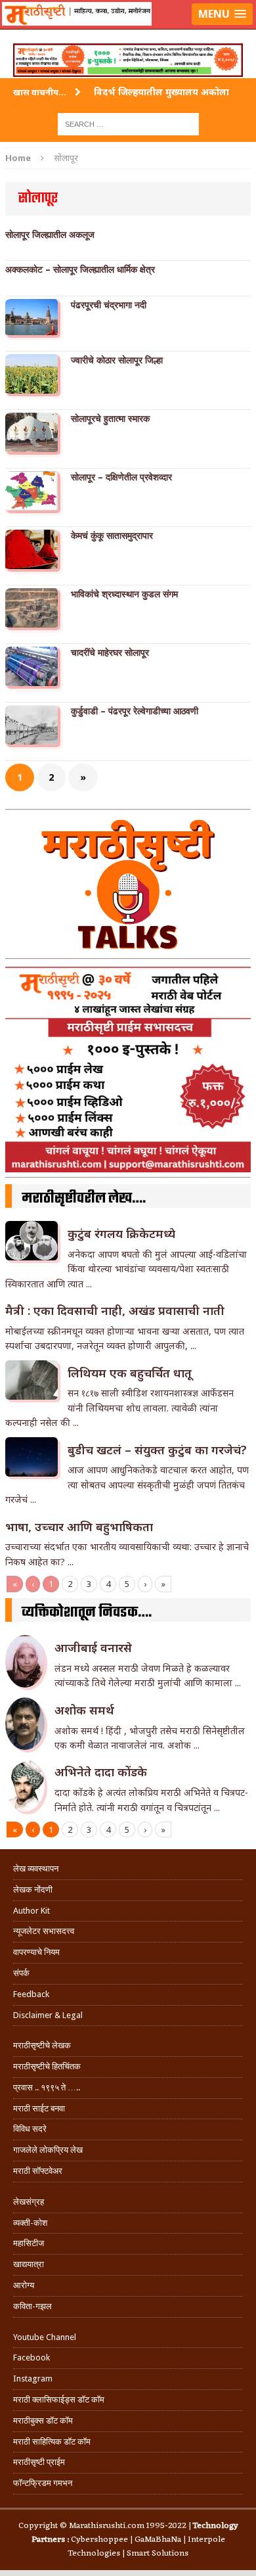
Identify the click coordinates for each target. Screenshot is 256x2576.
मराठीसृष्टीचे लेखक (42, 2045)
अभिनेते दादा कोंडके (101, 1772)
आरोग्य (24, 2285)
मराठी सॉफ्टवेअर (38, 2171)
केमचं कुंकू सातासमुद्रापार (112, 536)
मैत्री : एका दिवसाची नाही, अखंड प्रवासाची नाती (115, 1310)
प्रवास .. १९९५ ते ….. (47, 2087)
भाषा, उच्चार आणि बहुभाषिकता (79, 1527)
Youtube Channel (45, 2337)
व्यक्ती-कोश (30, 2223)
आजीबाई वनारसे (93, 1647)
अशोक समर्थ (84, 1710)
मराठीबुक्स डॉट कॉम (43, 2421)
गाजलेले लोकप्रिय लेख (48, 2150)
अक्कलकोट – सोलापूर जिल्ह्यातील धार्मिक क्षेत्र (80, 269)
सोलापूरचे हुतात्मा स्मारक (110, 419)
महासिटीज (29, 2243)
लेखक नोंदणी (33, 1890)
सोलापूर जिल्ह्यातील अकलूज (50, 235)
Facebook (32, 2357)
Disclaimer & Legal (48, 2015)
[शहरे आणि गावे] (128, 30)
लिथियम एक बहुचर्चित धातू (130, 1373)
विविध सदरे (30, 2129)
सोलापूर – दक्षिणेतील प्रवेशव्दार (121, 477)
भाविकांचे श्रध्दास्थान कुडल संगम (124, 594)
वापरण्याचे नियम (36, 1952)
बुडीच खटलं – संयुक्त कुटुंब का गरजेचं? (157, 1450)
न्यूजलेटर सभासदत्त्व (44, 1931)
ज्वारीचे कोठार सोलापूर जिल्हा (117, 360)
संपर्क (21, 1973)
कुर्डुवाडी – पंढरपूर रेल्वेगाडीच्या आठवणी (135, 711)
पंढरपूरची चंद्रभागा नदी (109, 305)
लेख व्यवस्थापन (36, 1869)
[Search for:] (128, 123)
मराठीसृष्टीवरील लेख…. (84, 1199)
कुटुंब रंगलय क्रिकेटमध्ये (121, 1233)
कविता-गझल (32, 2306)
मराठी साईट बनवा (39, 2108)
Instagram (33, 2379)
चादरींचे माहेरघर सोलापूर (110, 653)
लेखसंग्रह (29, 2202)
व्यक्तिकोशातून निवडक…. (87, 1613)
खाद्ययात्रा (29, 2264)
